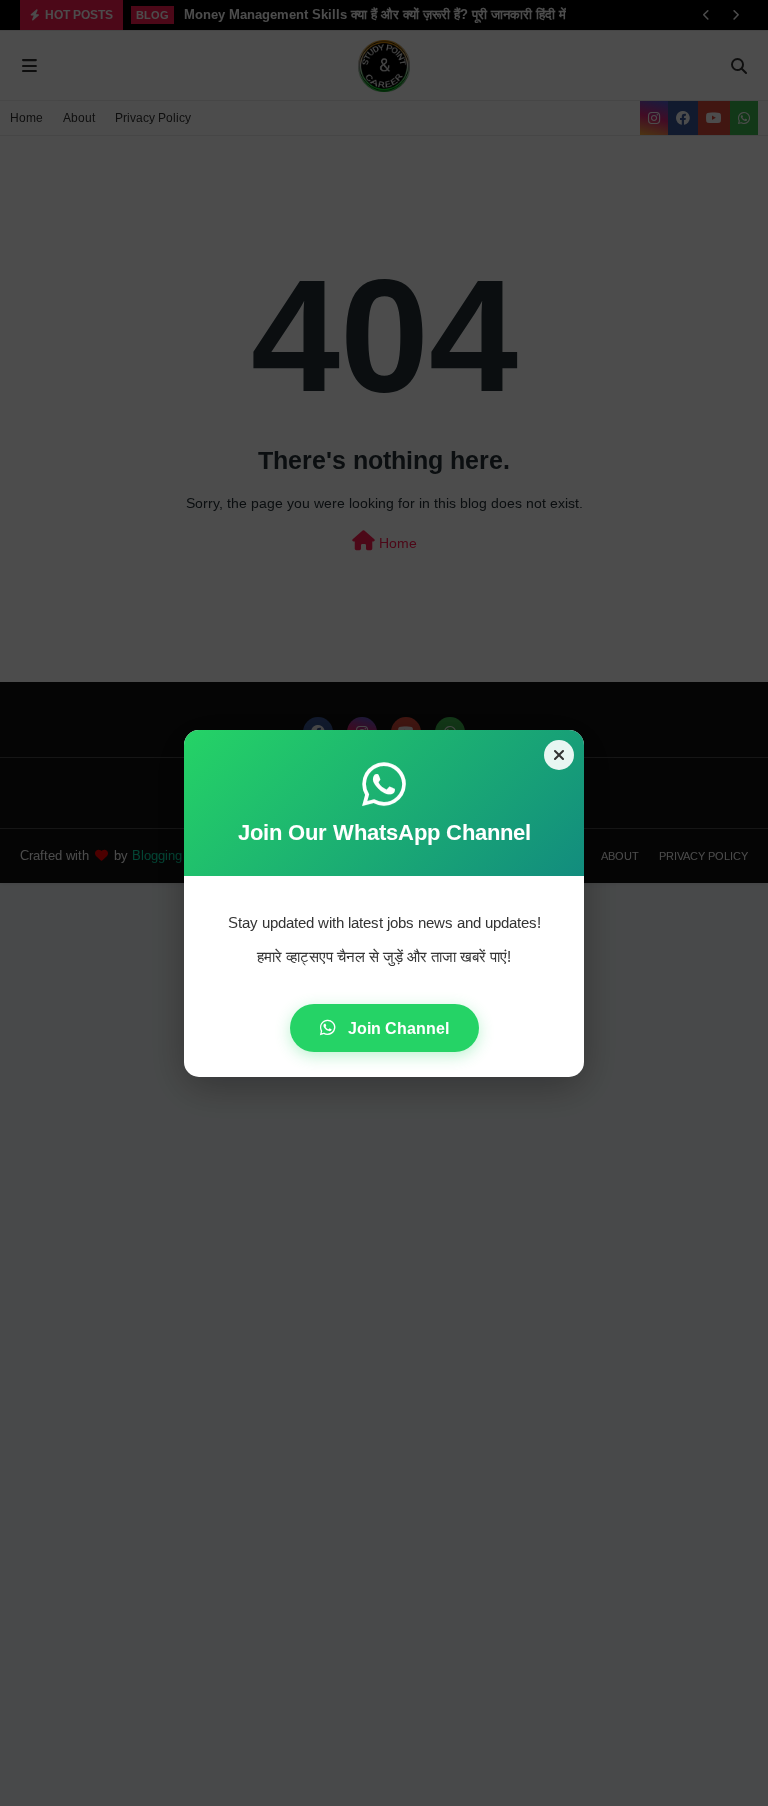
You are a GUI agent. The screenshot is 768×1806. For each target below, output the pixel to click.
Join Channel (396, 1028)
